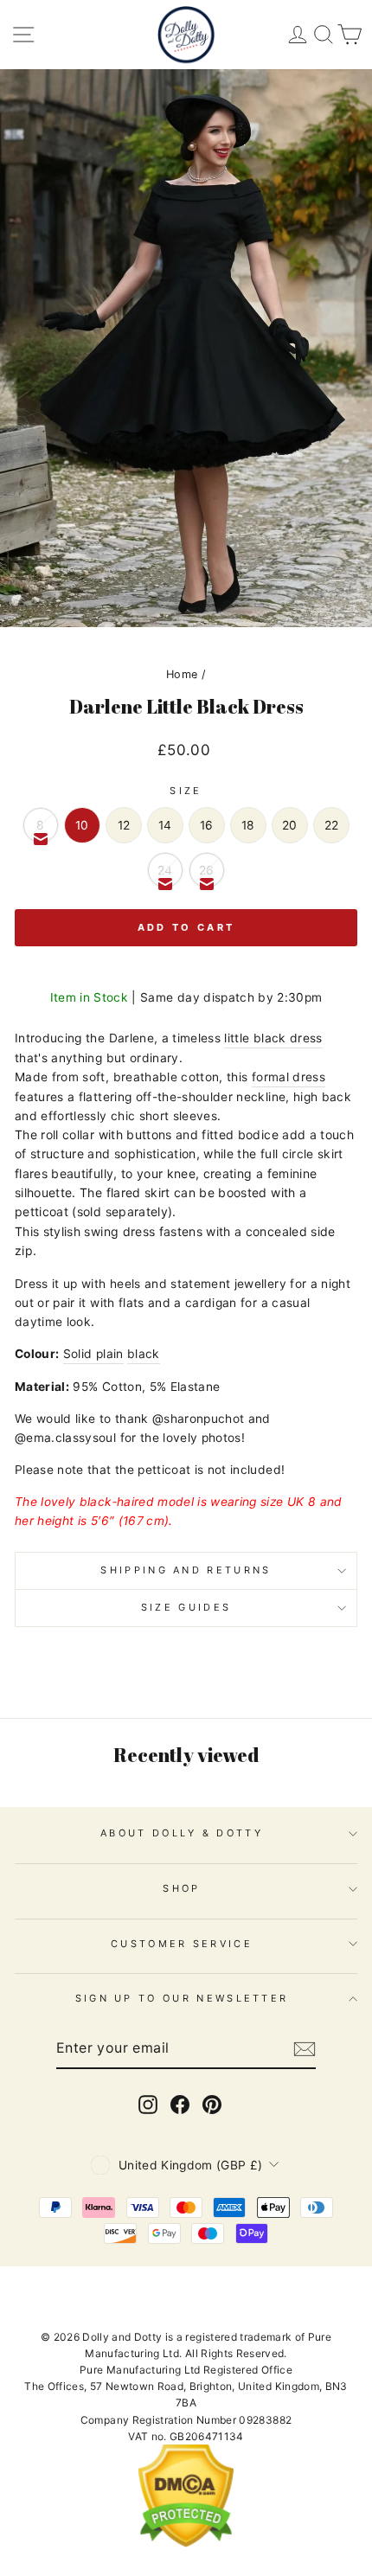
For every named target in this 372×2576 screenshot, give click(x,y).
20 (290, 825)
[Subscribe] (305, 2049)
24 (165, 870)
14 (165, 825)
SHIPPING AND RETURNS (186, 1570)
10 (82, 825)
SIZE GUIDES (186, 1607)
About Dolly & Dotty (182, 1833)
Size (186, 791)
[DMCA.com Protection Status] (186, 2544)
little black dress (273, 1038)
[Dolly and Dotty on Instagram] (148, 2105)
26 (207, 870)
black (144, 1354)
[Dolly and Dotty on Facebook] (180, 2105)
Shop (181, 1888)
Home (182, 674)
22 (332, 825)
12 (124, 825)
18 (248, 825)
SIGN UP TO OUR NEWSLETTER (182, 1998)
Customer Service (182, 1944)
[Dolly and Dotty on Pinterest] (212, 2105)
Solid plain (93, 1354)
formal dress (289, 1077)
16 (207, 825)
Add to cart (186, 927)
